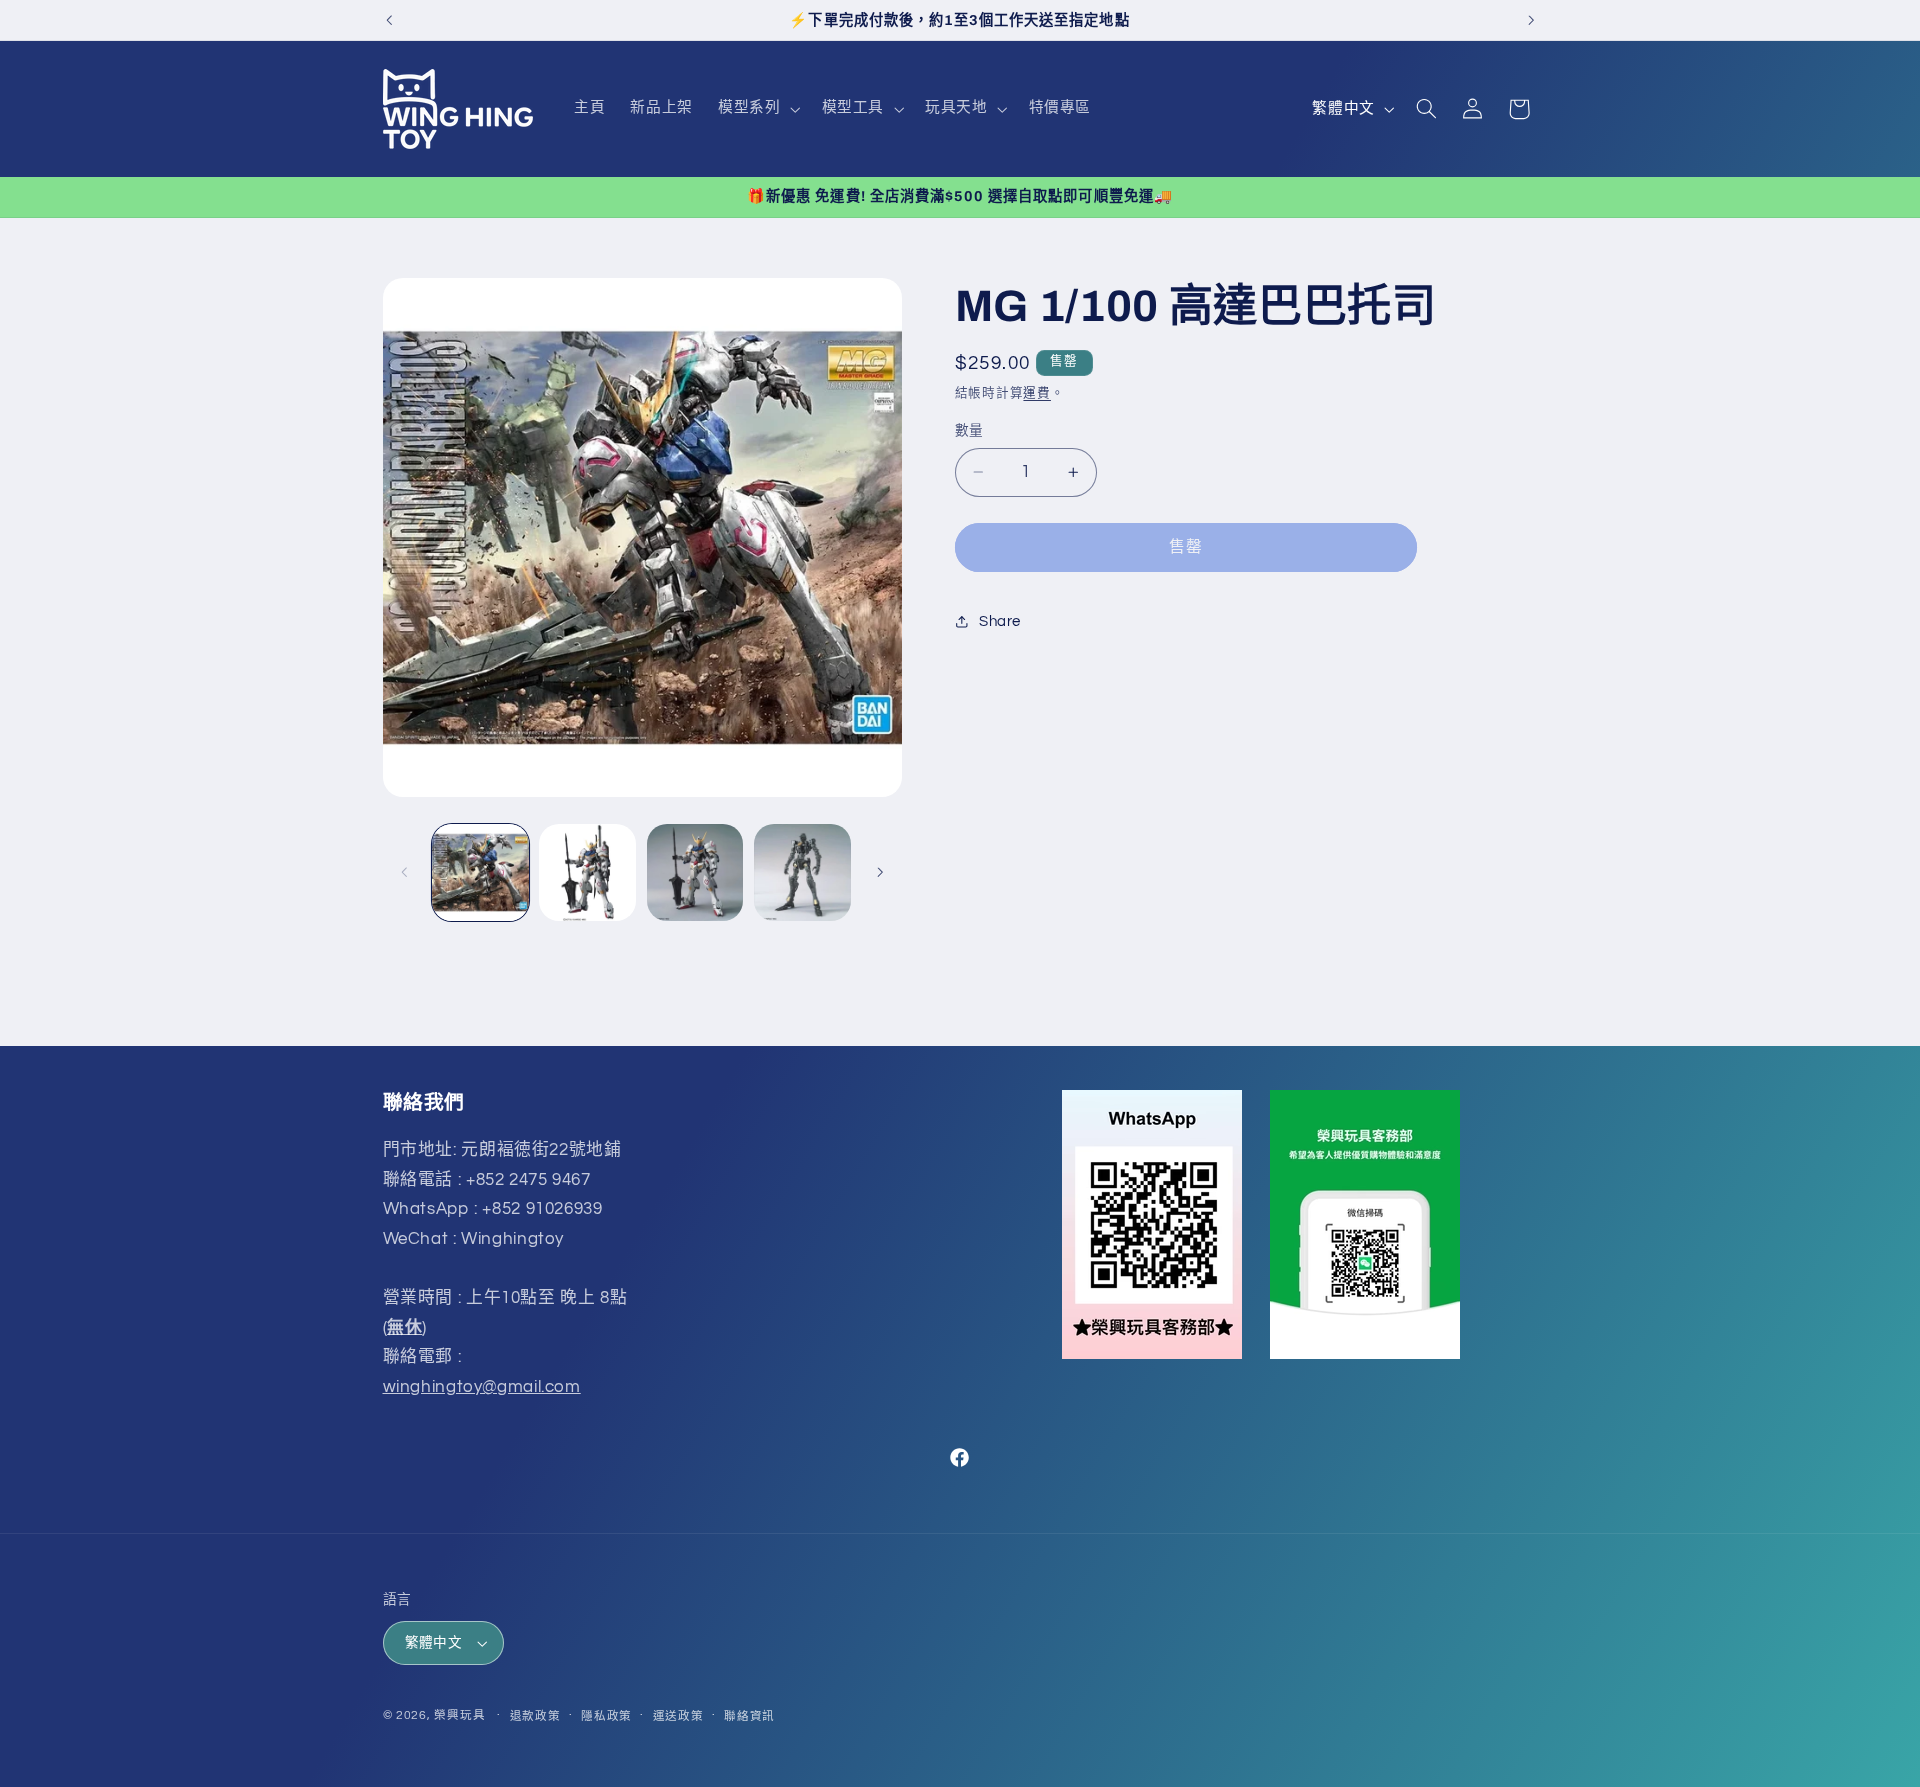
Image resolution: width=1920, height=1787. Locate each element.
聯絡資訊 (749, 1716)
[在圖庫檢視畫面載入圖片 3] (695, 872)
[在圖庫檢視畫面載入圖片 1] (480, 872)
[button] (757, 109)
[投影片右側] (880, 872)
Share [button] (1000, 620)
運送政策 (678, 1716)
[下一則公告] (1531, 20)
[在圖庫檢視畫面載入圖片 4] (802, 872)
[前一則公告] (389, 20)
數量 (969, 431)
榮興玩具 (459, 1715)
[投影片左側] (405, 872)
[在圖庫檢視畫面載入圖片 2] (587, 872)
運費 (1036, 393)
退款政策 (535, 1716)
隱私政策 (606, 1716)
